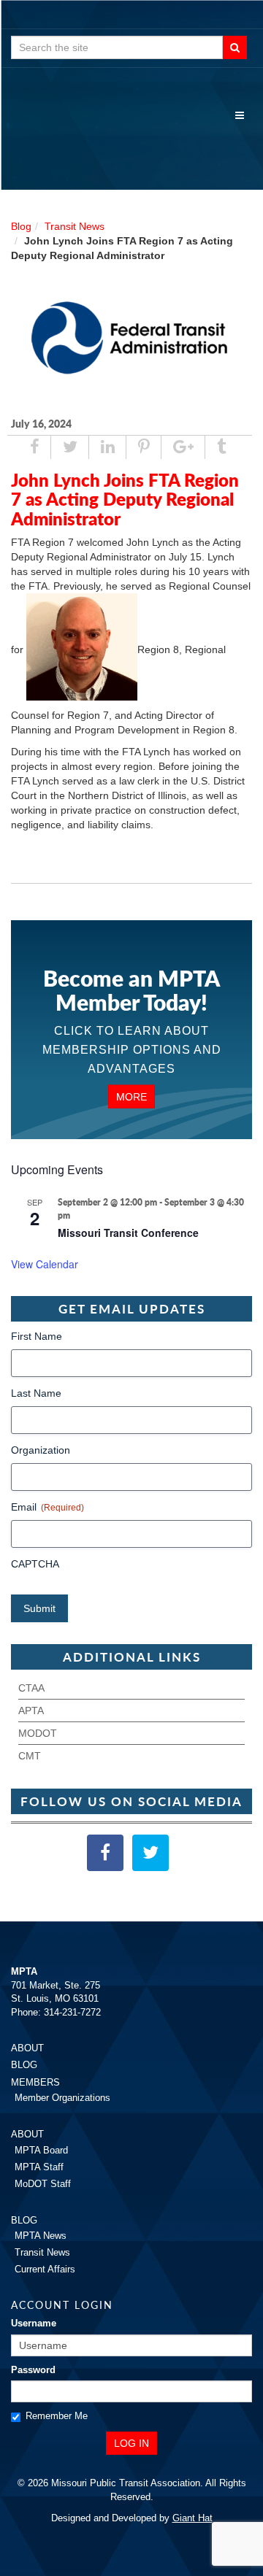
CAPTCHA (35, 1564)
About (27, 2048)
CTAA (31, 1688)
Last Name (36, 1393)
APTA (31, 1711)
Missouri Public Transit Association (131, 139)
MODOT (38, 1733)
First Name (37, 1336)
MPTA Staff (39, 2167)
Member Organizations (62, 2098)
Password (33, 2370)
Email (47, 1507)
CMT (30, 1756)
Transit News (75, 226)
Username (34, 2323)
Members (35, 2082)
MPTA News (41, 2236)
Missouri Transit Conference (128, 1233)
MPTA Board (41, 2150)
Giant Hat (193, 2518)
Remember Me (57, 2416)
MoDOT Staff (43, 2184)
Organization (41, 1450)
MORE (131, 1097)
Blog (21, 226)
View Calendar (45, 1264)
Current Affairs (45, 2269)
